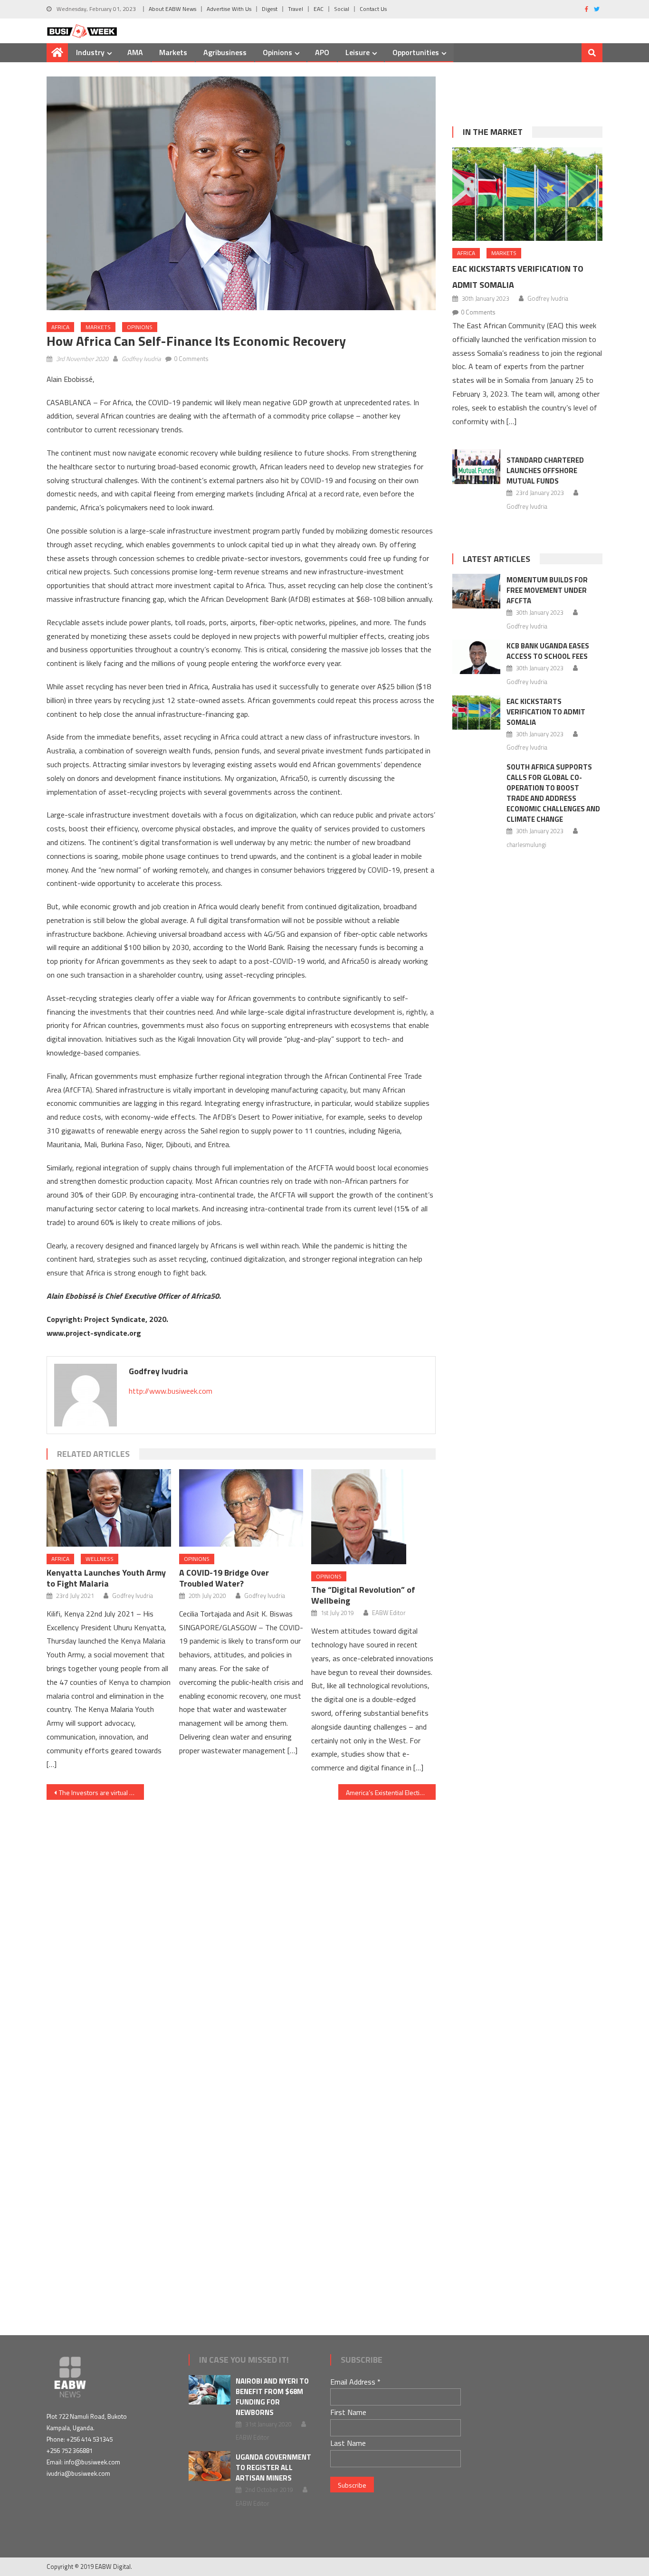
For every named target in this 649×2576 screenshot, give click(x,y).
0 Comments (191, 359)
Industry (90, 52)
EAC (319, 9)
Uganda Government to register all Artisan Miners (273, 2467)
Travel (296, 9)
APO (322, 52)
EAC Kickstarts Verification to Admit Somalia (546, 712)
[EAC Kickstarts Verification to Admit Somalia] (527, 194)
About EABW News (172, 9)
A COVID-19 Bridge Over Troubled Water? (224, 1578)
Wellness (100, 1559)
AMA (135, 52)
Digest (270, 9)
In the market (493, 132)
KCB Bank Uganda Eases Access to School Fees (548, 651)
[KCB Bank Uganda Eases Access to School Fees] (476, 657)
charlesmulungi (526, 845)
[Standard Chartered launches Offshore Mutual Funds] (476, 466)
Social (342, 9)
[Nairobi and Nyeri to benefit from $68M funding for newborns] (210, 2390)
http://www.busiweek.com (171, 1391)
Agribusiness (225, 52)
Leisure (358, 52)
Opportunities (416, 52)
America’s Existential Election (387, 1792)
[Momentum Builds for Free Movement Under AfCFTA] (476, 591)
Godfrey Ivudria (141, 359)
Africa (60, 327)
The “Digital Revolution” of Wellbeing (363, 1595)
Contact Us (373, 9)
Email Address (355, 2382)
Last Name (348, 2443)
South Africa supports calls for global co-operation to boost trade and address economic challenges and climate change (553, 793)
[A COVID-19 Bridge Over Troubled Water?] (241, 1508)
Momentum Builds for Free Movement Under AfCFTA (547, 590)
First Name (348, 2412)
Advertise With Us (229, 9)
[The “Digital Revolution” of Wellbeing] (373, 1517)
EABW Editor (389, 1613)
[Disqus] (241, 1919)
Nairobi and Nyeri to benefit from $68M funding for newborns (272, 2397)
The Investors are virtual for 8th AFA (101, 1792)
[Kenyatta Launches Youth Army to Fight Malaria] (109, 1508)
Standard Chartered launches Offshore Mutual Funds (545, 471)
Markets (173, 52)
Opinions (277, 52)
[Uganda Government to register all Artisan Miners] (210, 2466)
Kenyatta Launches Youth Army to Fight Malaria (106, 1578)
